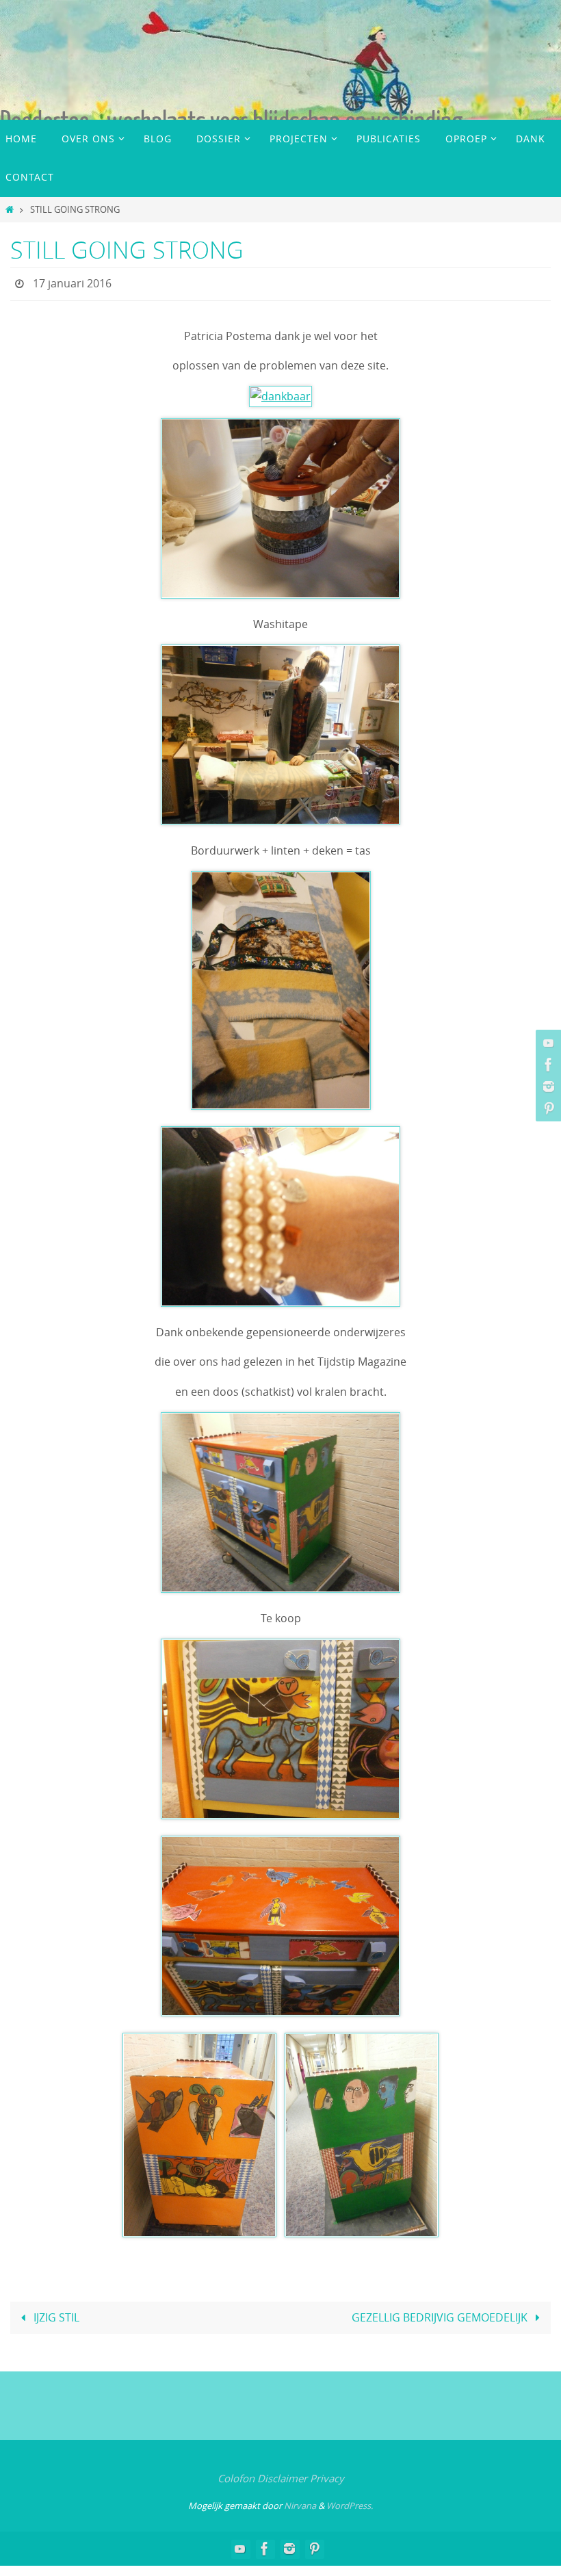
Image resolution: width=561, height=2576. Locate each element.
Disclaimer (282, 2475)
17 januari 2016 (72, 282)
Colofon (236, 2475)
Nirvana (300, 2501)
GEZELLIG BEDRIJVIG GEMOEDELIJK (441, 2314)
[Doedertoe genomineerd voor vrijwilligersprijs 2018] (547, 1087)
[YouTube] (547, 1043)
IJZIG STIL (55, 2314)
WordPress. (350, 2501)
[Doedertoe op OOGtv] (547, 1108)
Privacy (327, 2475)
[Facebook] (547, 1065)
